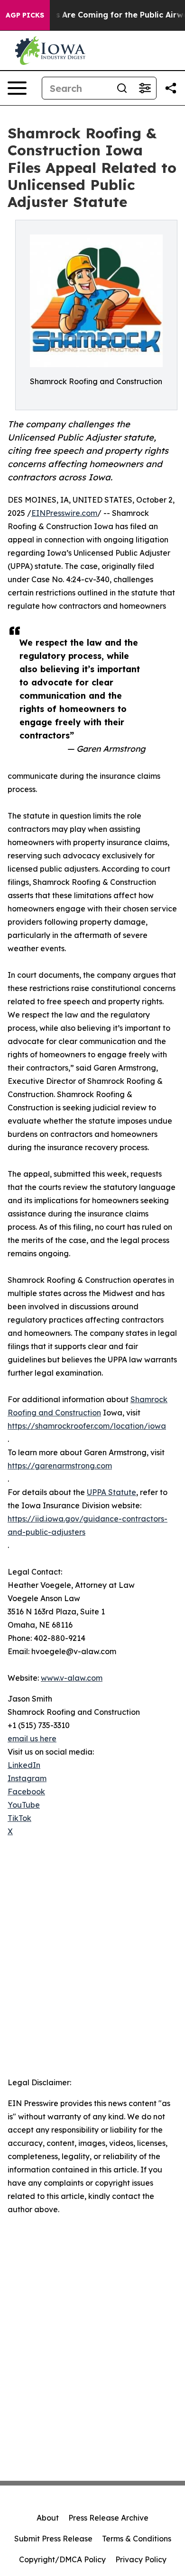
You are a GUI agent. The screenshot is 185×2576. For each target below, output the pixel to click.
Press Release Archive (108, 2518)
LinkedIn (24, 1765)
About (48, 2518)
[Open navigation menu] (17, 88)
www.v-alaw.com (72, 1678)
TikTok (19, 1818)
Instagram (27, 1778)
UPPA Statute (111, 1492)
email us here (32, 1738)
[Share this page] (171, 88)
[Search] (122, 88)
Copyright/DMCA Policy (62, 2559)
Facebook (26, 1792)
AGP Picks (25, 15)
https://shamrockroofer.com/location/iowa (87, 1426)
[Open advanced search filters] (145, 88)
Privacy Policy (141, 2559)
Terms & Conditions (137, 2539)
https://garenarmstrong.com (60, 1466)
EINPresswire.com (64, 513)
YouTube (24, 1805)
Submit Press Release (53, 2539)
